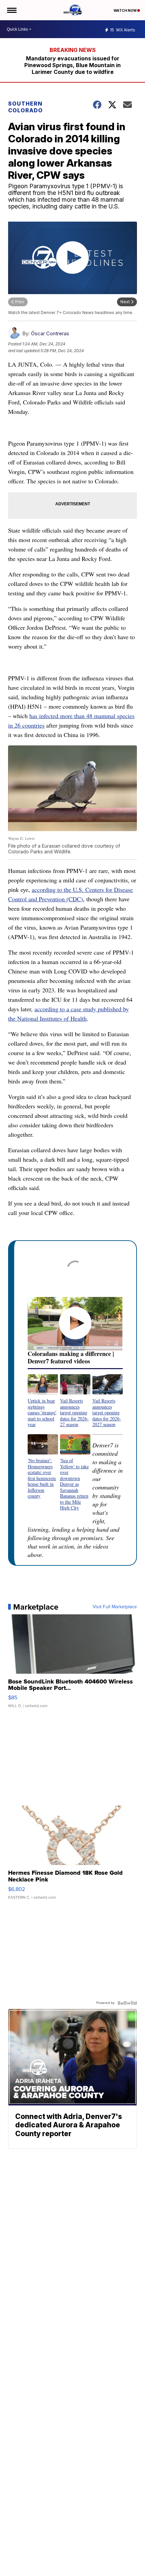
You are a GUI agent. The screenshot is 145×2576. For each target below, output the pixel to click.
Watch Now (125, 10)
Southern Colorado (25, 107)
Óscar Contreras (50, 333)
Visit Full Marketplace (115, 1607)
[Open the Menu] (11, 10)
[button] (43, 1401)
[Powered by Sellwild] (127, 2003)
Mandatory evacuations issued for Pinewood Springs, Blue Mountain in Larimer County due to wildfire (72, 65)
